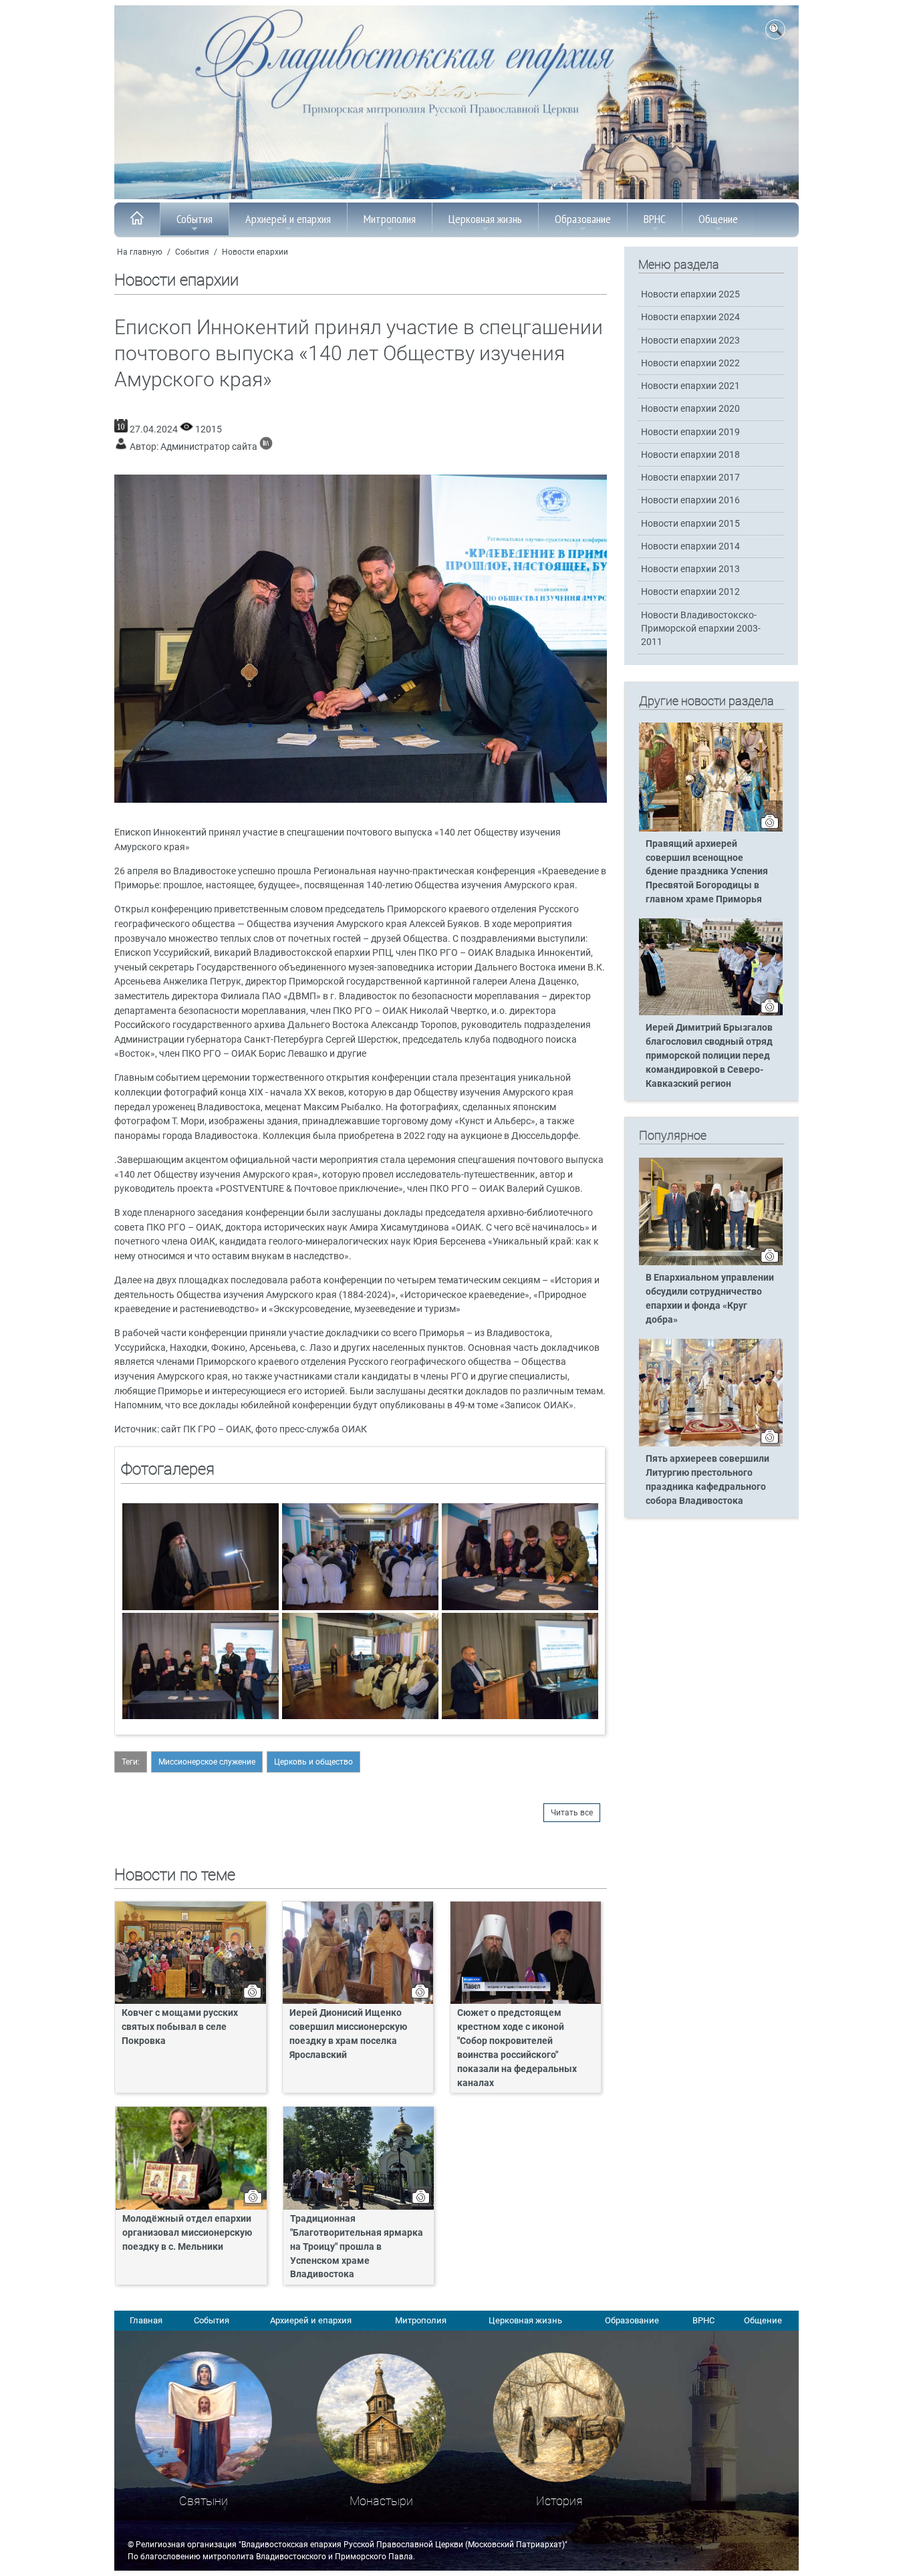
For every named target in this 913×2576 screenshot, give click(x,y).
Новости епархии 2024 (690, 317)
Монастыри (381, 2501)
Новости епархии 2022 (690, 363)
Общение (718, 219)
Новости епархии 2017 (690, 478)
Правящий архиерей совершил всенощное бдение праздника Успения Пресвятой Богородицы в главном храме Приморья (707, 872)
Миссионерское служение (207, 1762)
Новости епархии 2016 (690, 500)
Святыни (204, 2501)
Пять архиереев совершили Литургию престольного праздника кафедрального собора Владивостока (707, 1480)
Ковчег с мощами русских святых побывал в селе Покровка (180, 2027)
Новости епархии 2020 (690, 409)
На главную (140, 252)
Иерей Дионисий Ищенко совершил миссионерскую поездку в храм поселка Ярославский (348, 2034)
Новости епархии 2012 (690, 592)
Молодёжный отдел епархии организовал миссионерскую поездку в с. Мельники (187, 2233)
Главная (146, 2320)
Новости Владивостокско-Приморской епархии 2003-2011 (701, 629)
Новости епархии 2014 (690, 546)
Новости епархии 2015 (690, 524)
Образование (583, 219)
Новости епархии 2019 (690, 432)
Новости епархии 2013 (690, 569)
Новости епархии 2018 (690, 455)
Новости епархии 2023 (690, 341)
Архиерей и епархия (288, 219)
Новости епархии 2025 (690, 294)
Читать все (572, 1813)
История (559, 2501)
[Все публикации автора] (266, 447)
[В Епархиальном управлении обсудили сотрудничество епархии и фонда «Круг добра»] (711, 1263)
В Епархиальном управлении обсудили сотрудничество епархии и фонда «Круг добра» (710, 1299)
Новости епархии (255, 252)
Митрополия (390, 219)
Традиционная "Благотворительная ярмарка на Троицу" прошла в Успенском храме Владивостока (357, 2247)
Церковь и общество (313, 1762)
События (194, 219)
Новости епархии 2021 (690, 386)
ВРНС (655, 219)
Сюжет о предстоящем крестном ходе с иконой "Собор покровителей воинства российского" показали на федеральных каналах (517, 2048)
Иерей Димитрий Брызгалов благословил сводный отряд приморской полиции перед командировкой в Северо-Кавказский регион (709, 1056)
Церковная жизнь (485, 219)
